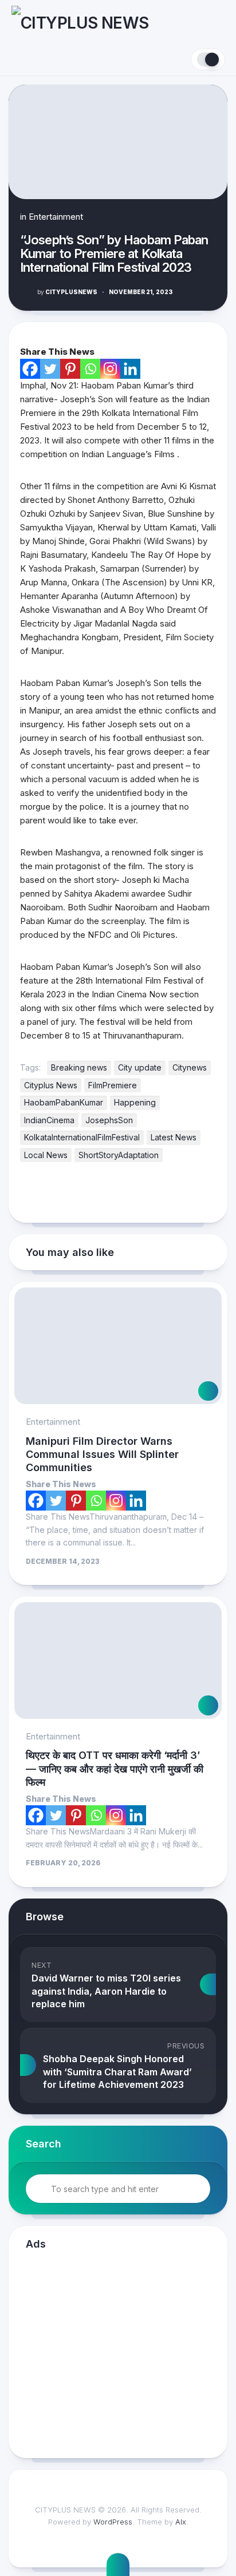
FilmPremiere (113, 1085)
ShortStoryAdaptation (119, 1155)
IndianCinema (49, 1120)
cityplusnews (67, 292)
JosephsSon (109, 1120)
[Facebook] (30, 369)
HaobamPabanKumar (64, 1102)
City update (140, 1067)
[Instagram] (110, 369)
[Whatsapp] (90, 369)
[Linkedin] (130, 369)
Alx (181, 2522)
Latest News (174, 1137)
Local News (46, 1155)
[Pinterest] (70, 369)
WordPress (113, 2522)
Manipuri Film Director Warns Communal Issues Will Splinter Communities (102, 1455)
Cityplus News (51, 1085)
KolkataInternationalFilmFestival (82, 1137)
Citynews (190, 1067)
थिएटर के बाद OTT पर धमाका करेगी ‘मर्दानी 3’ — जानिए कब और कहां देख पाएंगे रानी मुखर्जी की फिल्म (115, 1769)
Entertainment (56, 217)
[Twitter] (50, 369)
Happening (135, 1102)
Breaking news (79, 1067)
